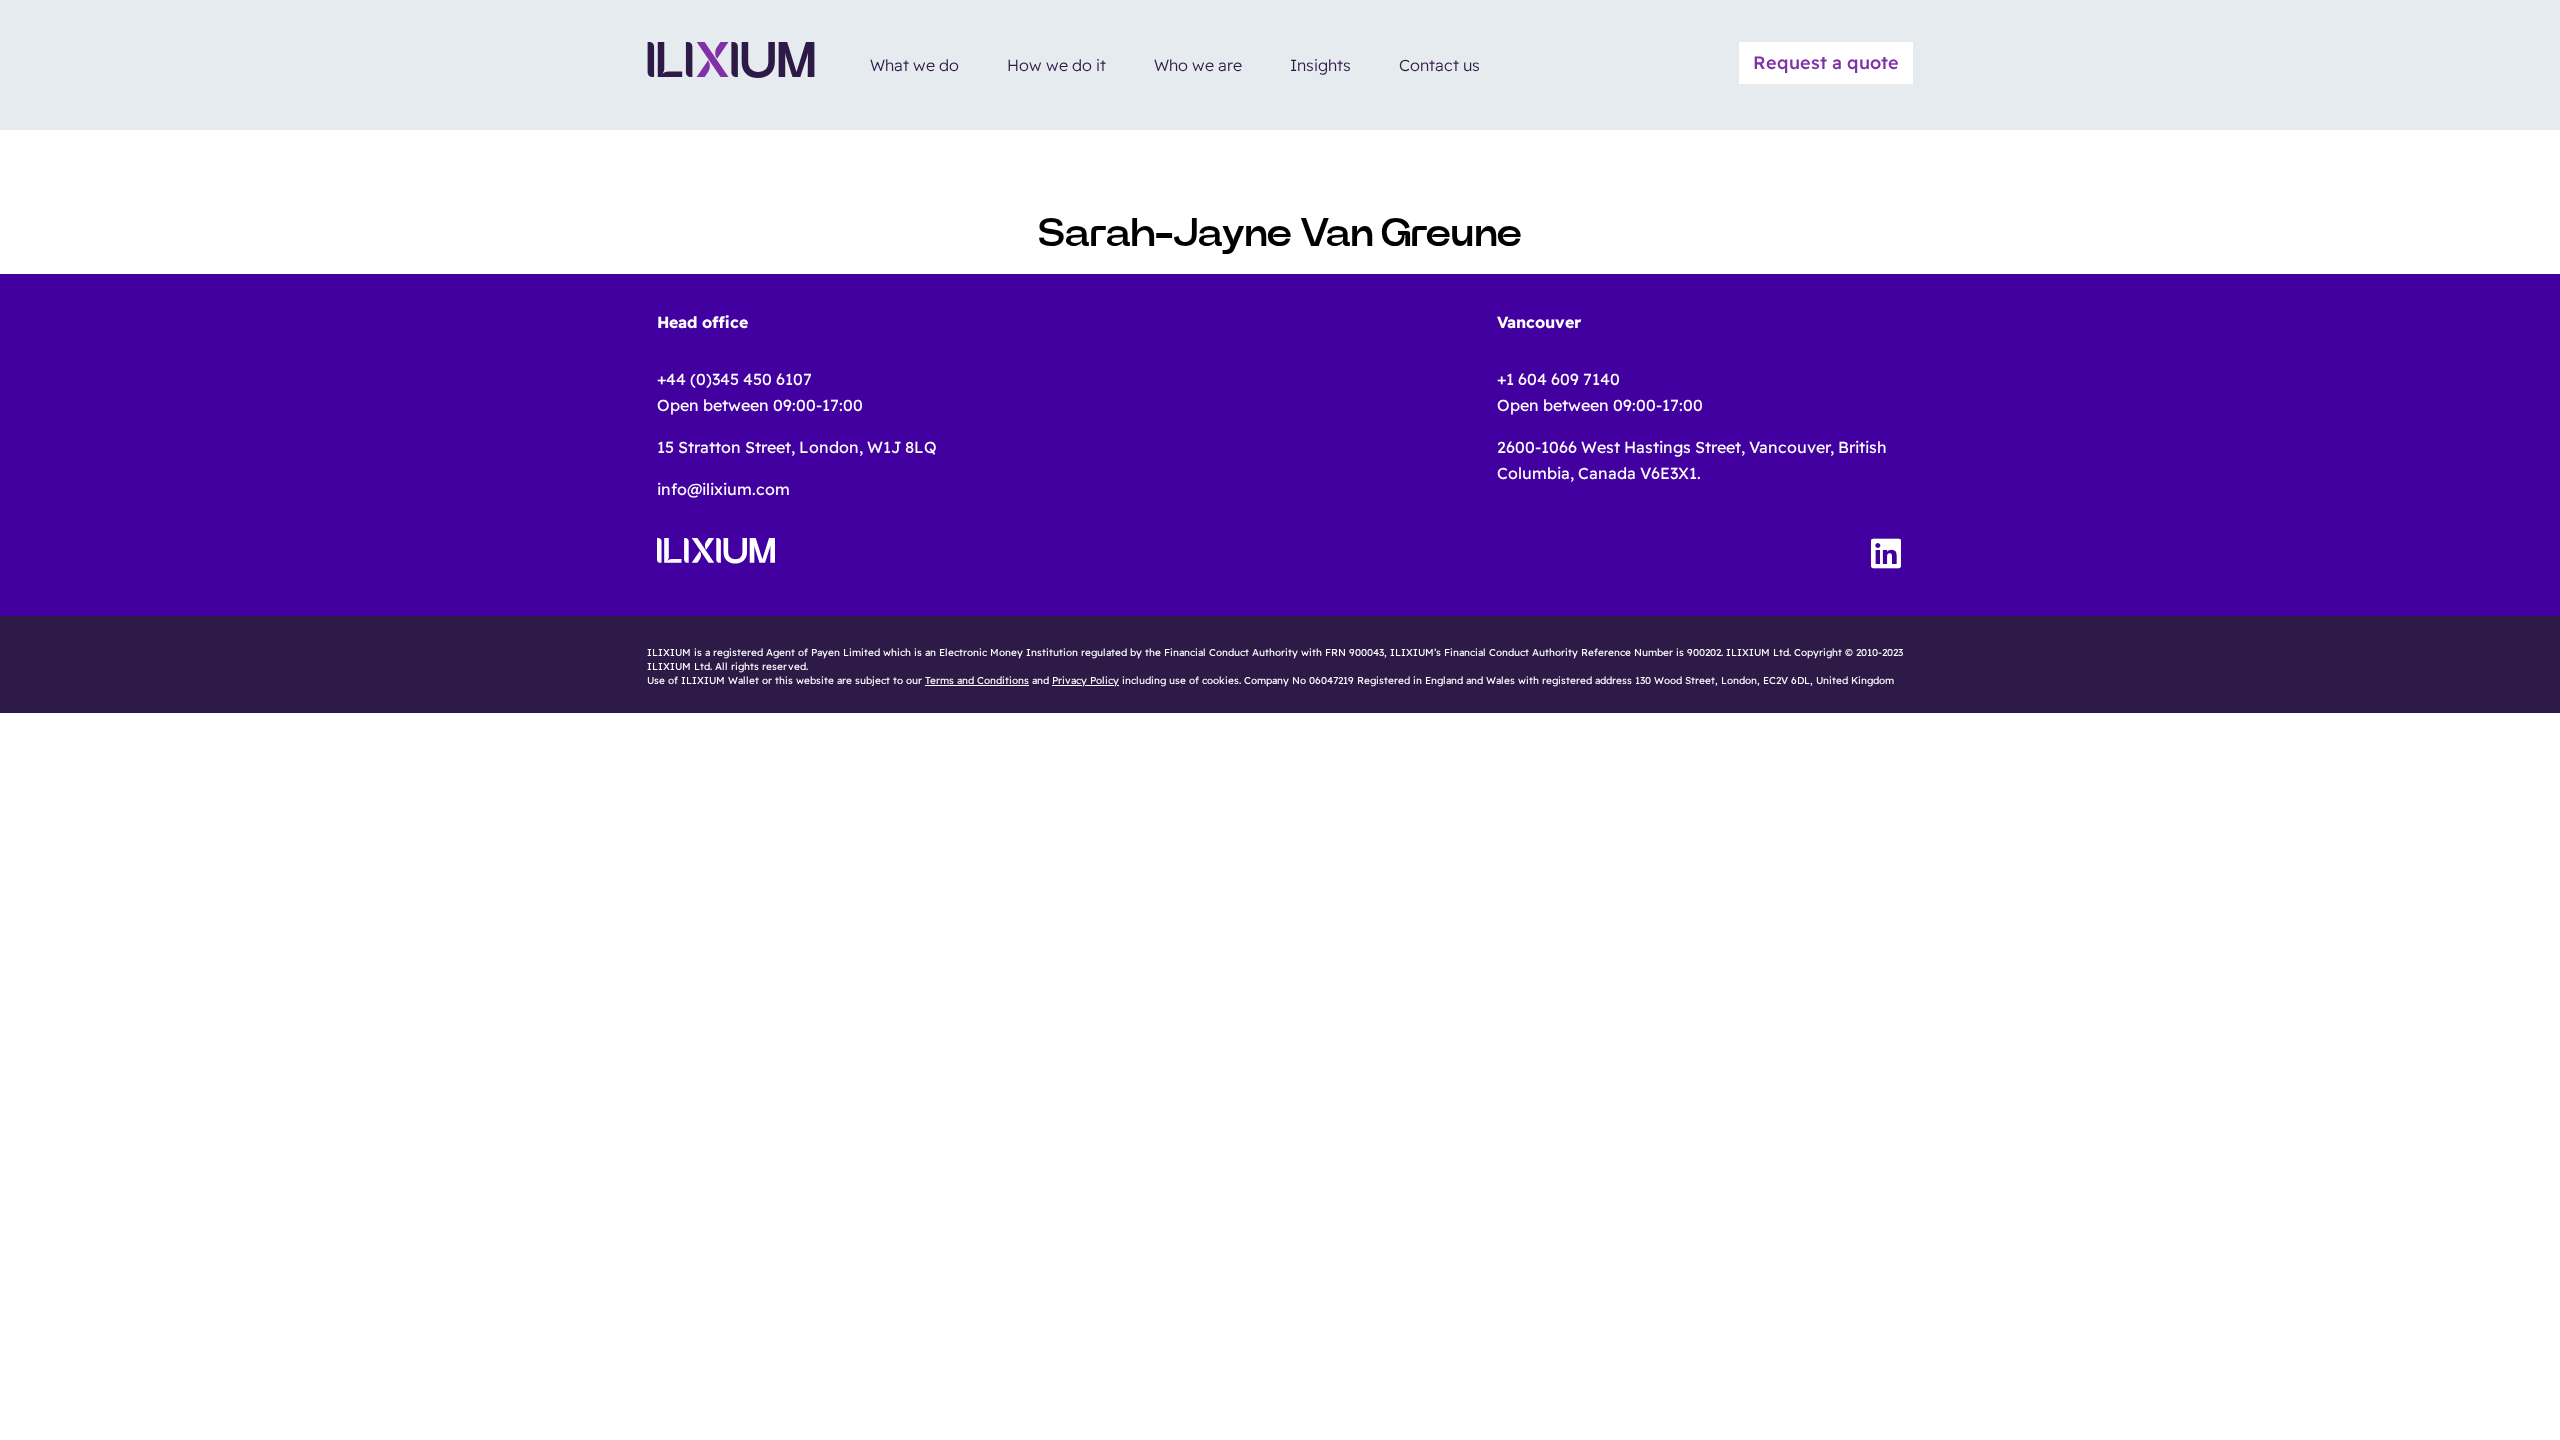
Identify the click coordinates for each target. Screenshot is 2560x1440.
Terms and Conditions (977, 680)
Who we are (1198, 65)
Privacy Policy (1085, 680)
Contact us (1439, 65)
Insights (1320, 65)
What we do (914, 65)
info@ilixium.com (723, 489)
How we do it (1056, 65)
